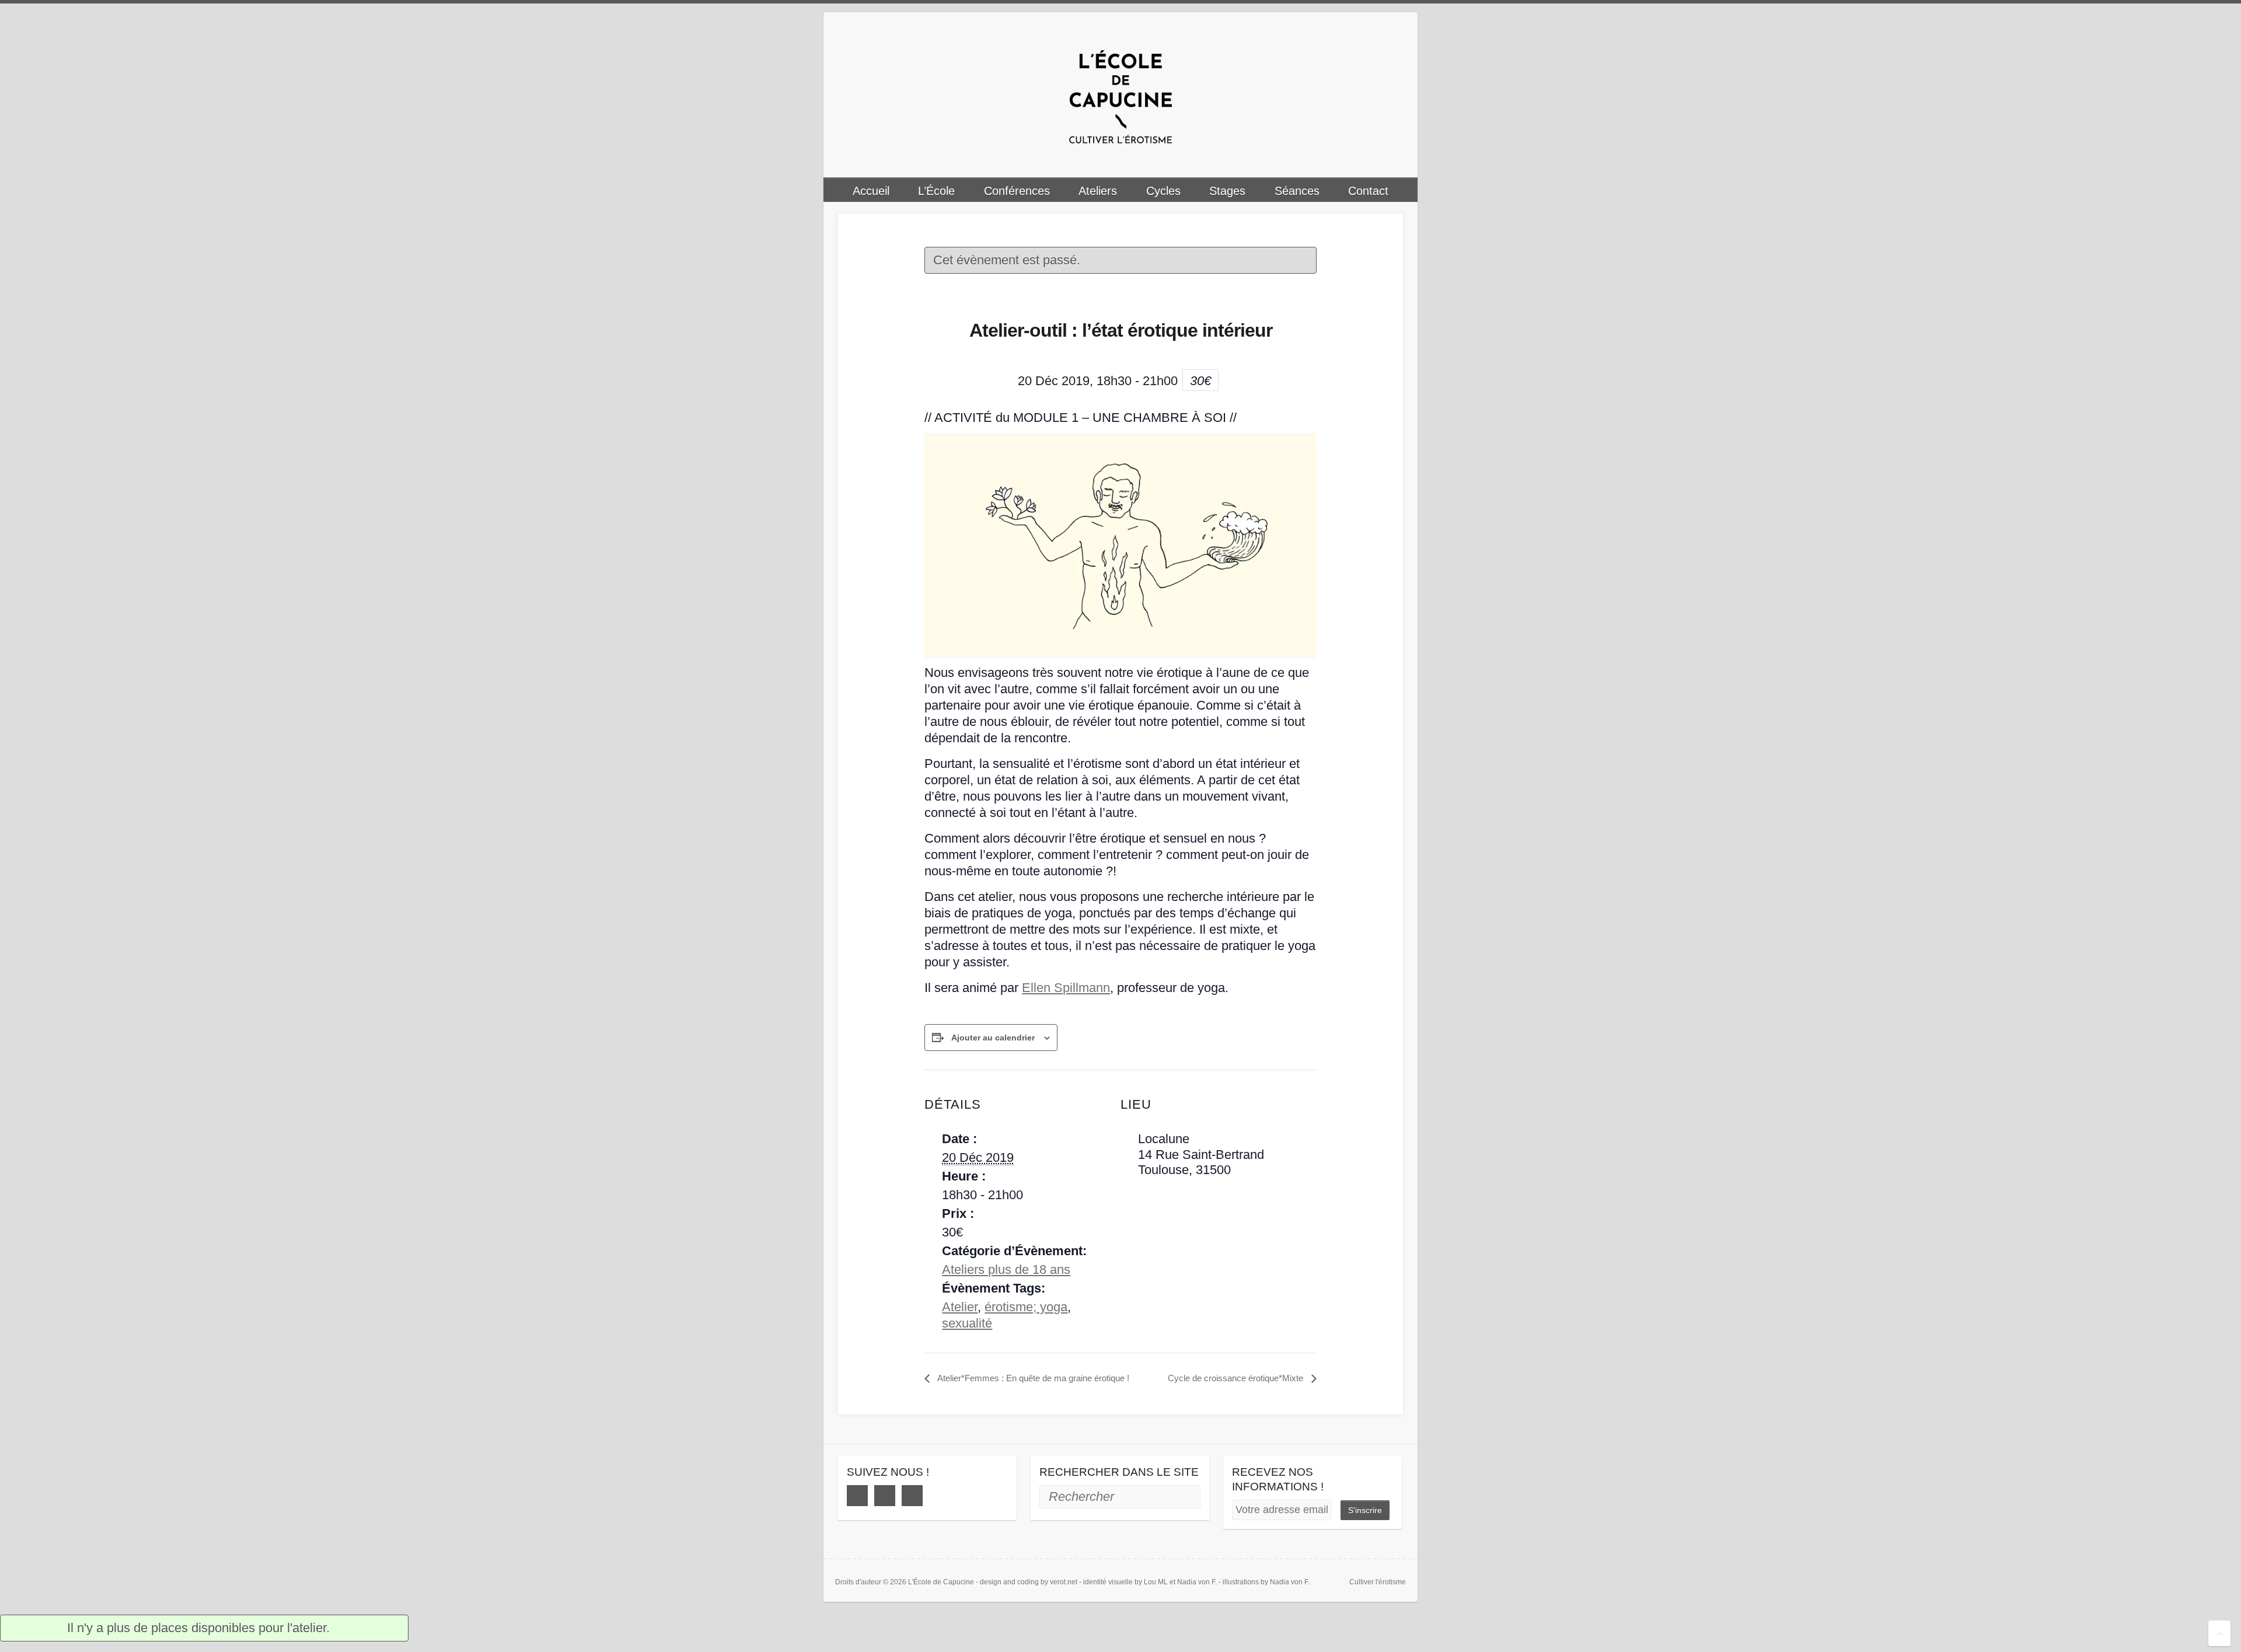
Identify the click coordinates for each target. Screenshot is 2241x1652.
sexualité (967, 1323)
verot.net (1064, 1582)
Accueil (871, 191)
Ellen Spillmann (1066, 988)
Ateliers (1098, 191)
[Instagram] (885, 1496)
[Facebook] (857, 1496)
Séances (1297, 191)
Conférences (1017, 191)
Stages (1227, 191)
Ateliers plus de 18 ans (1006, 1269)
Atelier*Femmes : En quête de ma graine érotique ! (1032, 1378)
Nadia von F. (1197, 1582)
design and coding (1009, 1582)
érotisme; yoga (1026, 1307)
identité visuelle (1108, 1582)
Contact (1368, 191)
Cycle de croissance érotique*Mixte (1237, 1378)
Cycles (1163, 191)
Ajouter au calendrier (993, 1038)
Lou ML (1156, 1582)
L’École (936, 191)
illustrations (1241, 1582)
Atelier (960, 1307)
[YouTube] (912, 1496)
